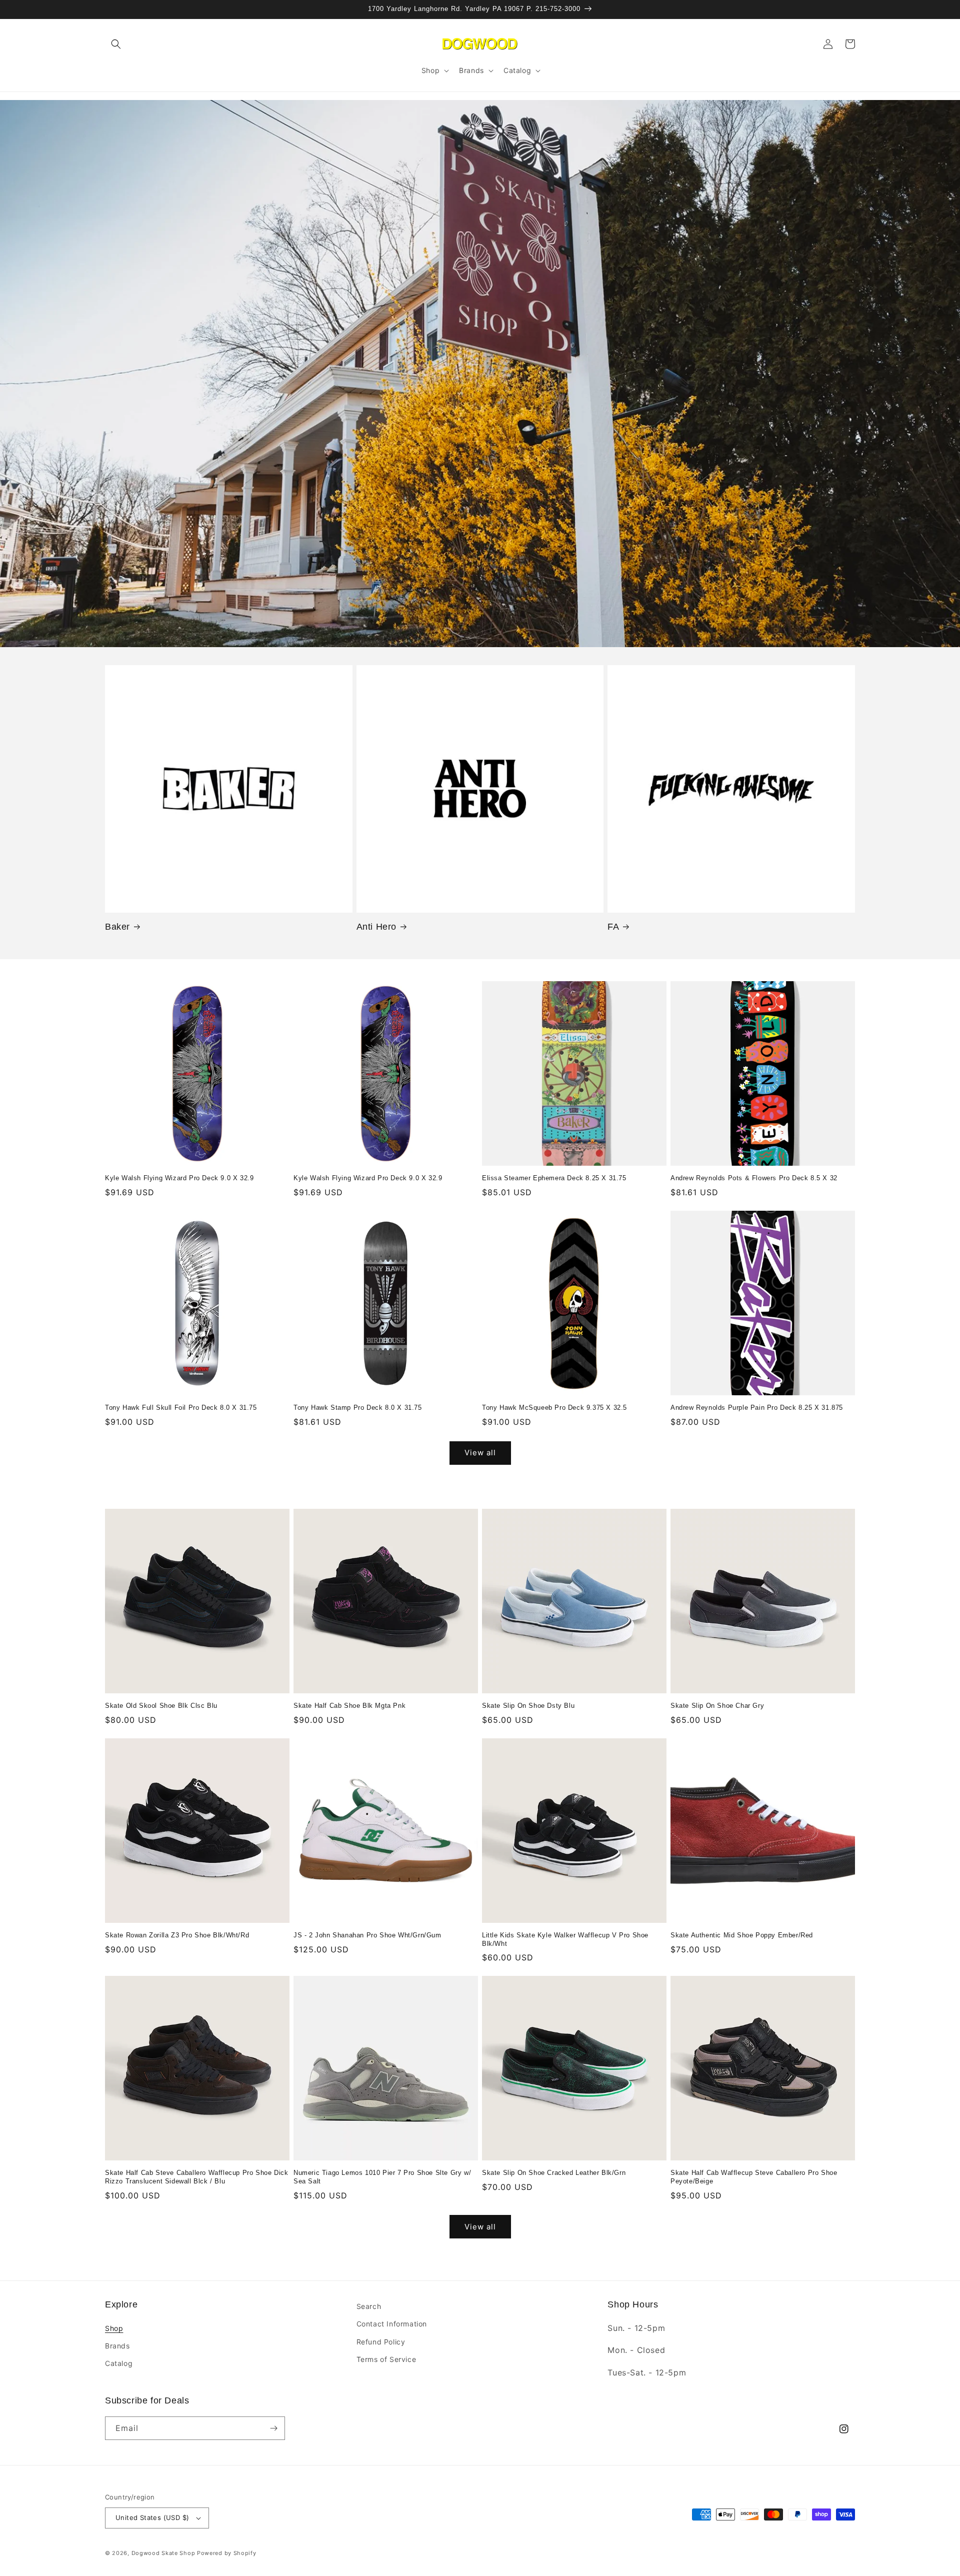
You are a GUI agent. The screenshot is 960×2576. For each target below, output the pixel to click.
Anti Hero (376, 927)
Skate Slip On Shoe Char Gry (717, 1706)
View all (480, 1453)
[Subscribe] (273, 2428)
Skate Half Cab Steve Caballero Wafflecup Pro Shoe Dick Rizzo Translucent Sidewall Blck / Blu (196, 2177)
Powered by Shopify (227, 2553)
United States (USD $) (152, 2517)
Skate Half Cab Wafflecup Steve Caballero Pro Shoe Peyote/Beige (754, 2177)
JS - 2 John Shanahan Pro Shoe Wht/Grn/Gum (367, 1935)
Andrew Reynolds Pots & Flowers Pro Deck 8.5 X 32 (754, 1178)
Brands (117, 2346)
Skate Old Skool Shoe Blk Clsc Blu (161, 1706)
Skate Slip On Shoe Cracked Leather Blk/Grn (554, 2173)
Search (369, 2306)
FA (613, 927)
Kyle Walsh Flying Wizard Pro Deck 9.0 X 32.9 (179, 1178)
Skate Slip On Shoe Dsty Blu (528, 1706)
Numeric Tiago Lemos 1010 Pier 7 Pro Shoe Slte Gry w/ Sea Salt (382, 2177)
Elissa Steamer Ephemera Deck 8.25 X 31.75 (554, 1178)
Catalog (119, 2363)
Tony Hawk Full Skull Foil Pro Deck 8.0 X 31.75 (181, 1408)
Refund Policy (381, 2342)
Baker (117, 927)
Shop (114, 2328)
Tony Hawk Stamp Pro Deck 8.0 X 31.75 (358, 1408)
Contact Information (392, 2324)
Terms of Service (386, 2359)
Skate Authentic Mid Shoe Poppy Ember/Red (742, 1935)
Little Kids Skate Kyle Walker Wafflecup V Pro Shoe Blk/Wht (565, 1939)
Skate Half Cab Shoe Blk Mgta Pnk (349, 1706)
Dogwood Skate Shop (163, 2553)
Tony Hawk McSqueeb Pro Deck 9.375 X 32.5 (554, 1408)
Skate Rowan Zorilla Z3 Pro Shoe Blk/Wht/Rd (177, 1935)
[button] (116, 44)
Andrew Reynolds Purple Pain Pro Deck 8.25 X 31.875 (757, 1408)
